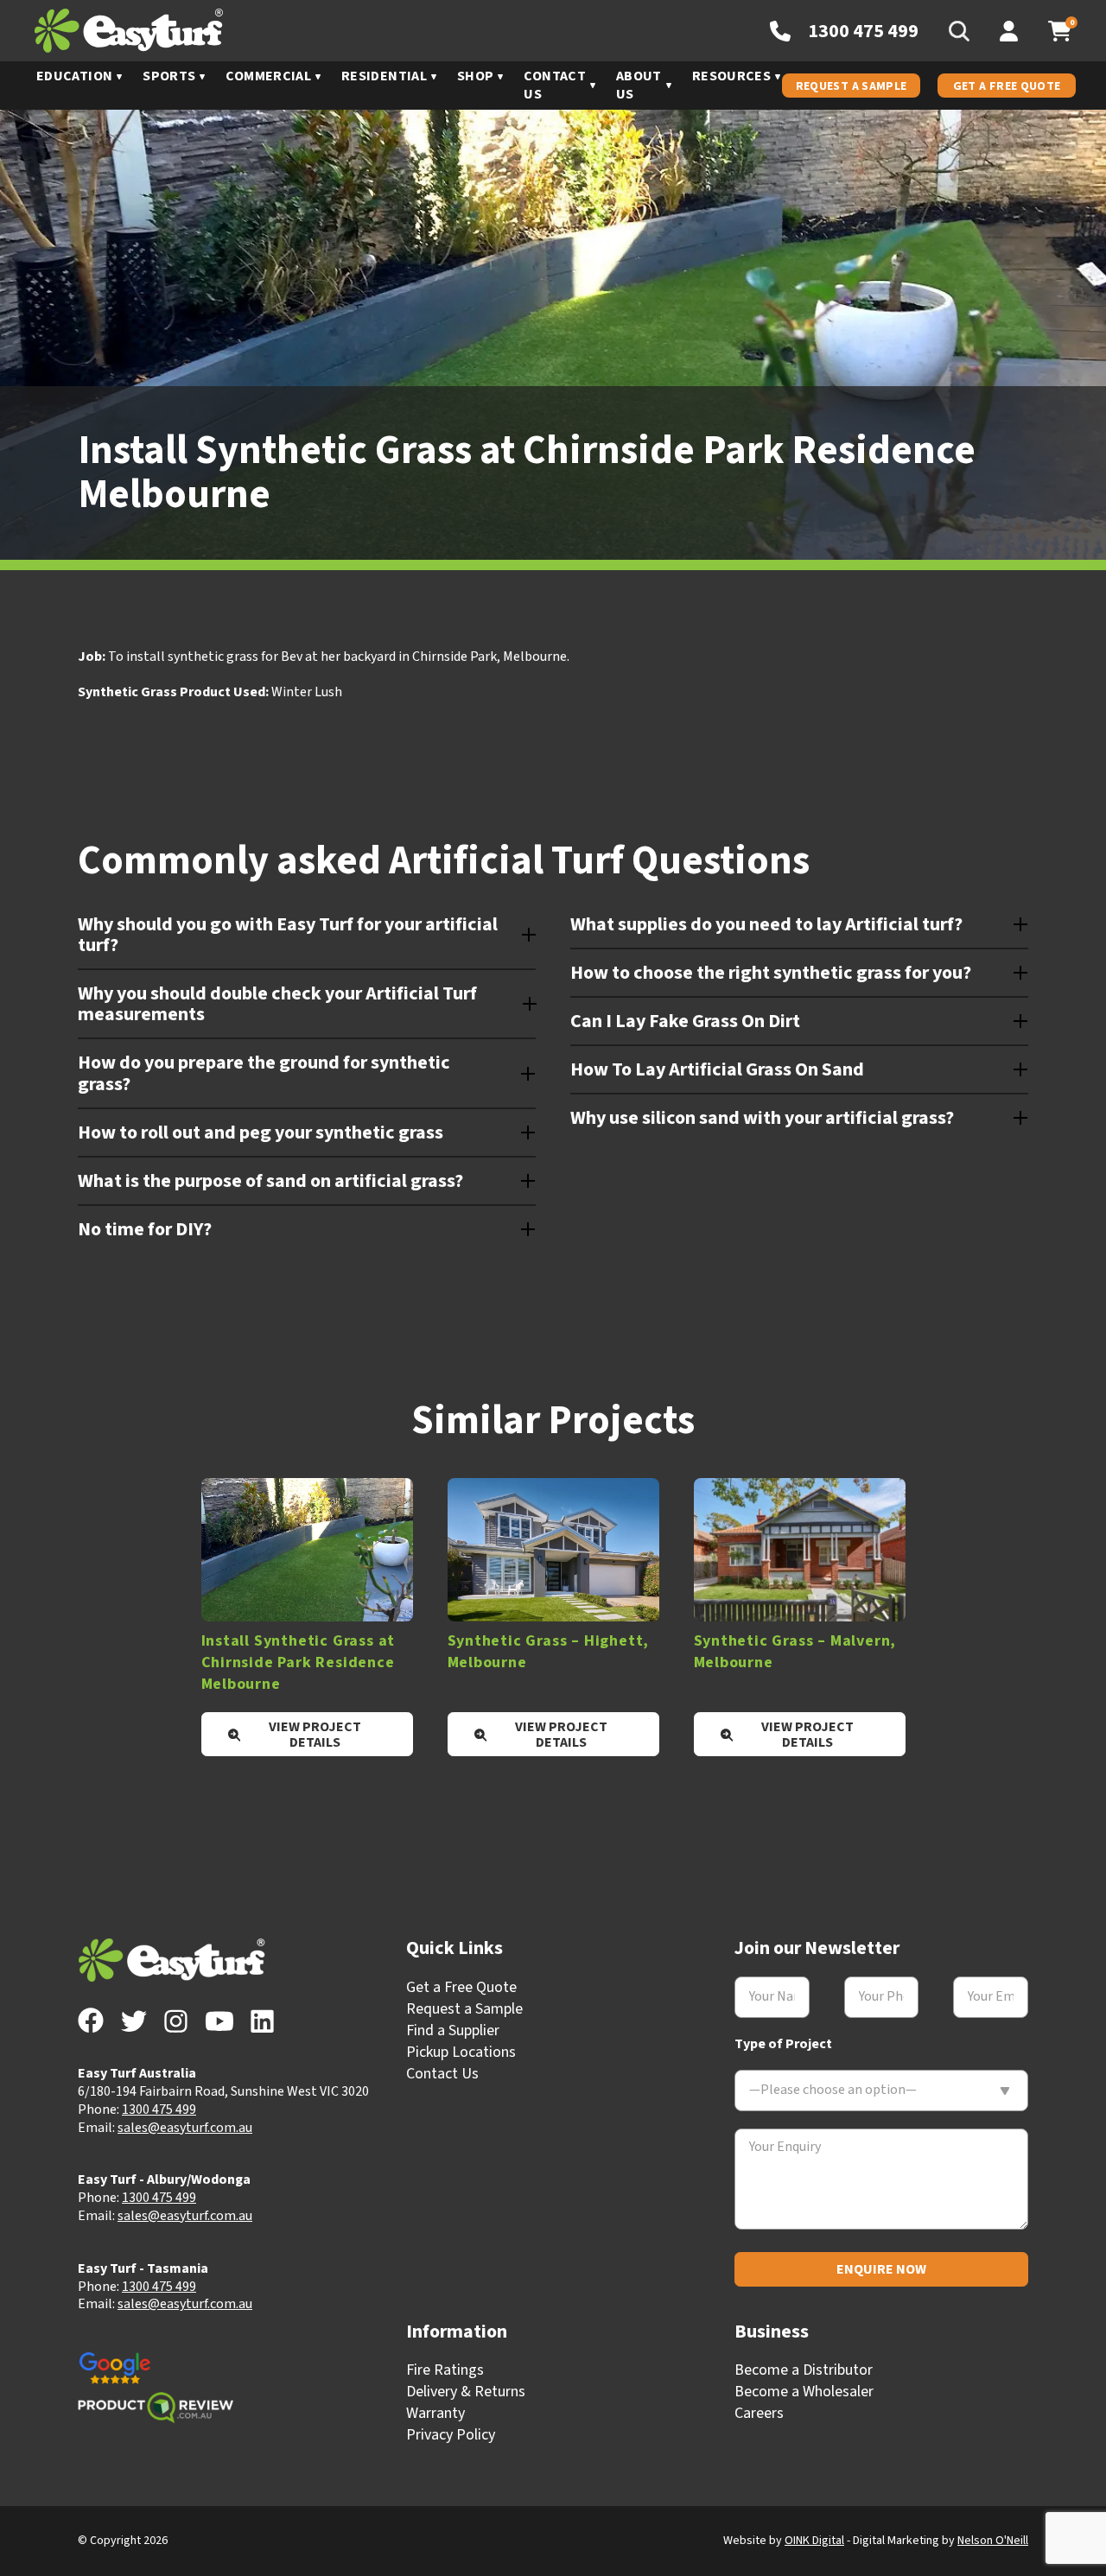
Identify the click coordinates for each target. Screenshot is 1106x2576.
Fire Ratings (445, 2370)
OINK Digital (814, 2541)
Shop (475, 76)
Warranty (435, 2413)
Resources (731, 76)
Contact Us (555, 85)
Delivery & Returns (466, 2392)
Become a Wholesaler (804, 2392)
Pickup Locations (461, 2052)
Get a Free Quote (1007, 86)
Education (74, 76)
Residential (384, 76)
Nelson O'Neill (993, 2541)
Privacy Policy (451, 2435)
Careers (759, 2413)
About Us (639, 85)
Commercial (268, 76)
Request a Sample (852, 86)
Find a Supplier (453, 2030)
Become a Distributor (804, 2370)
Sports (169, 76)
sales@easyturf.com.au (185, 2128)
